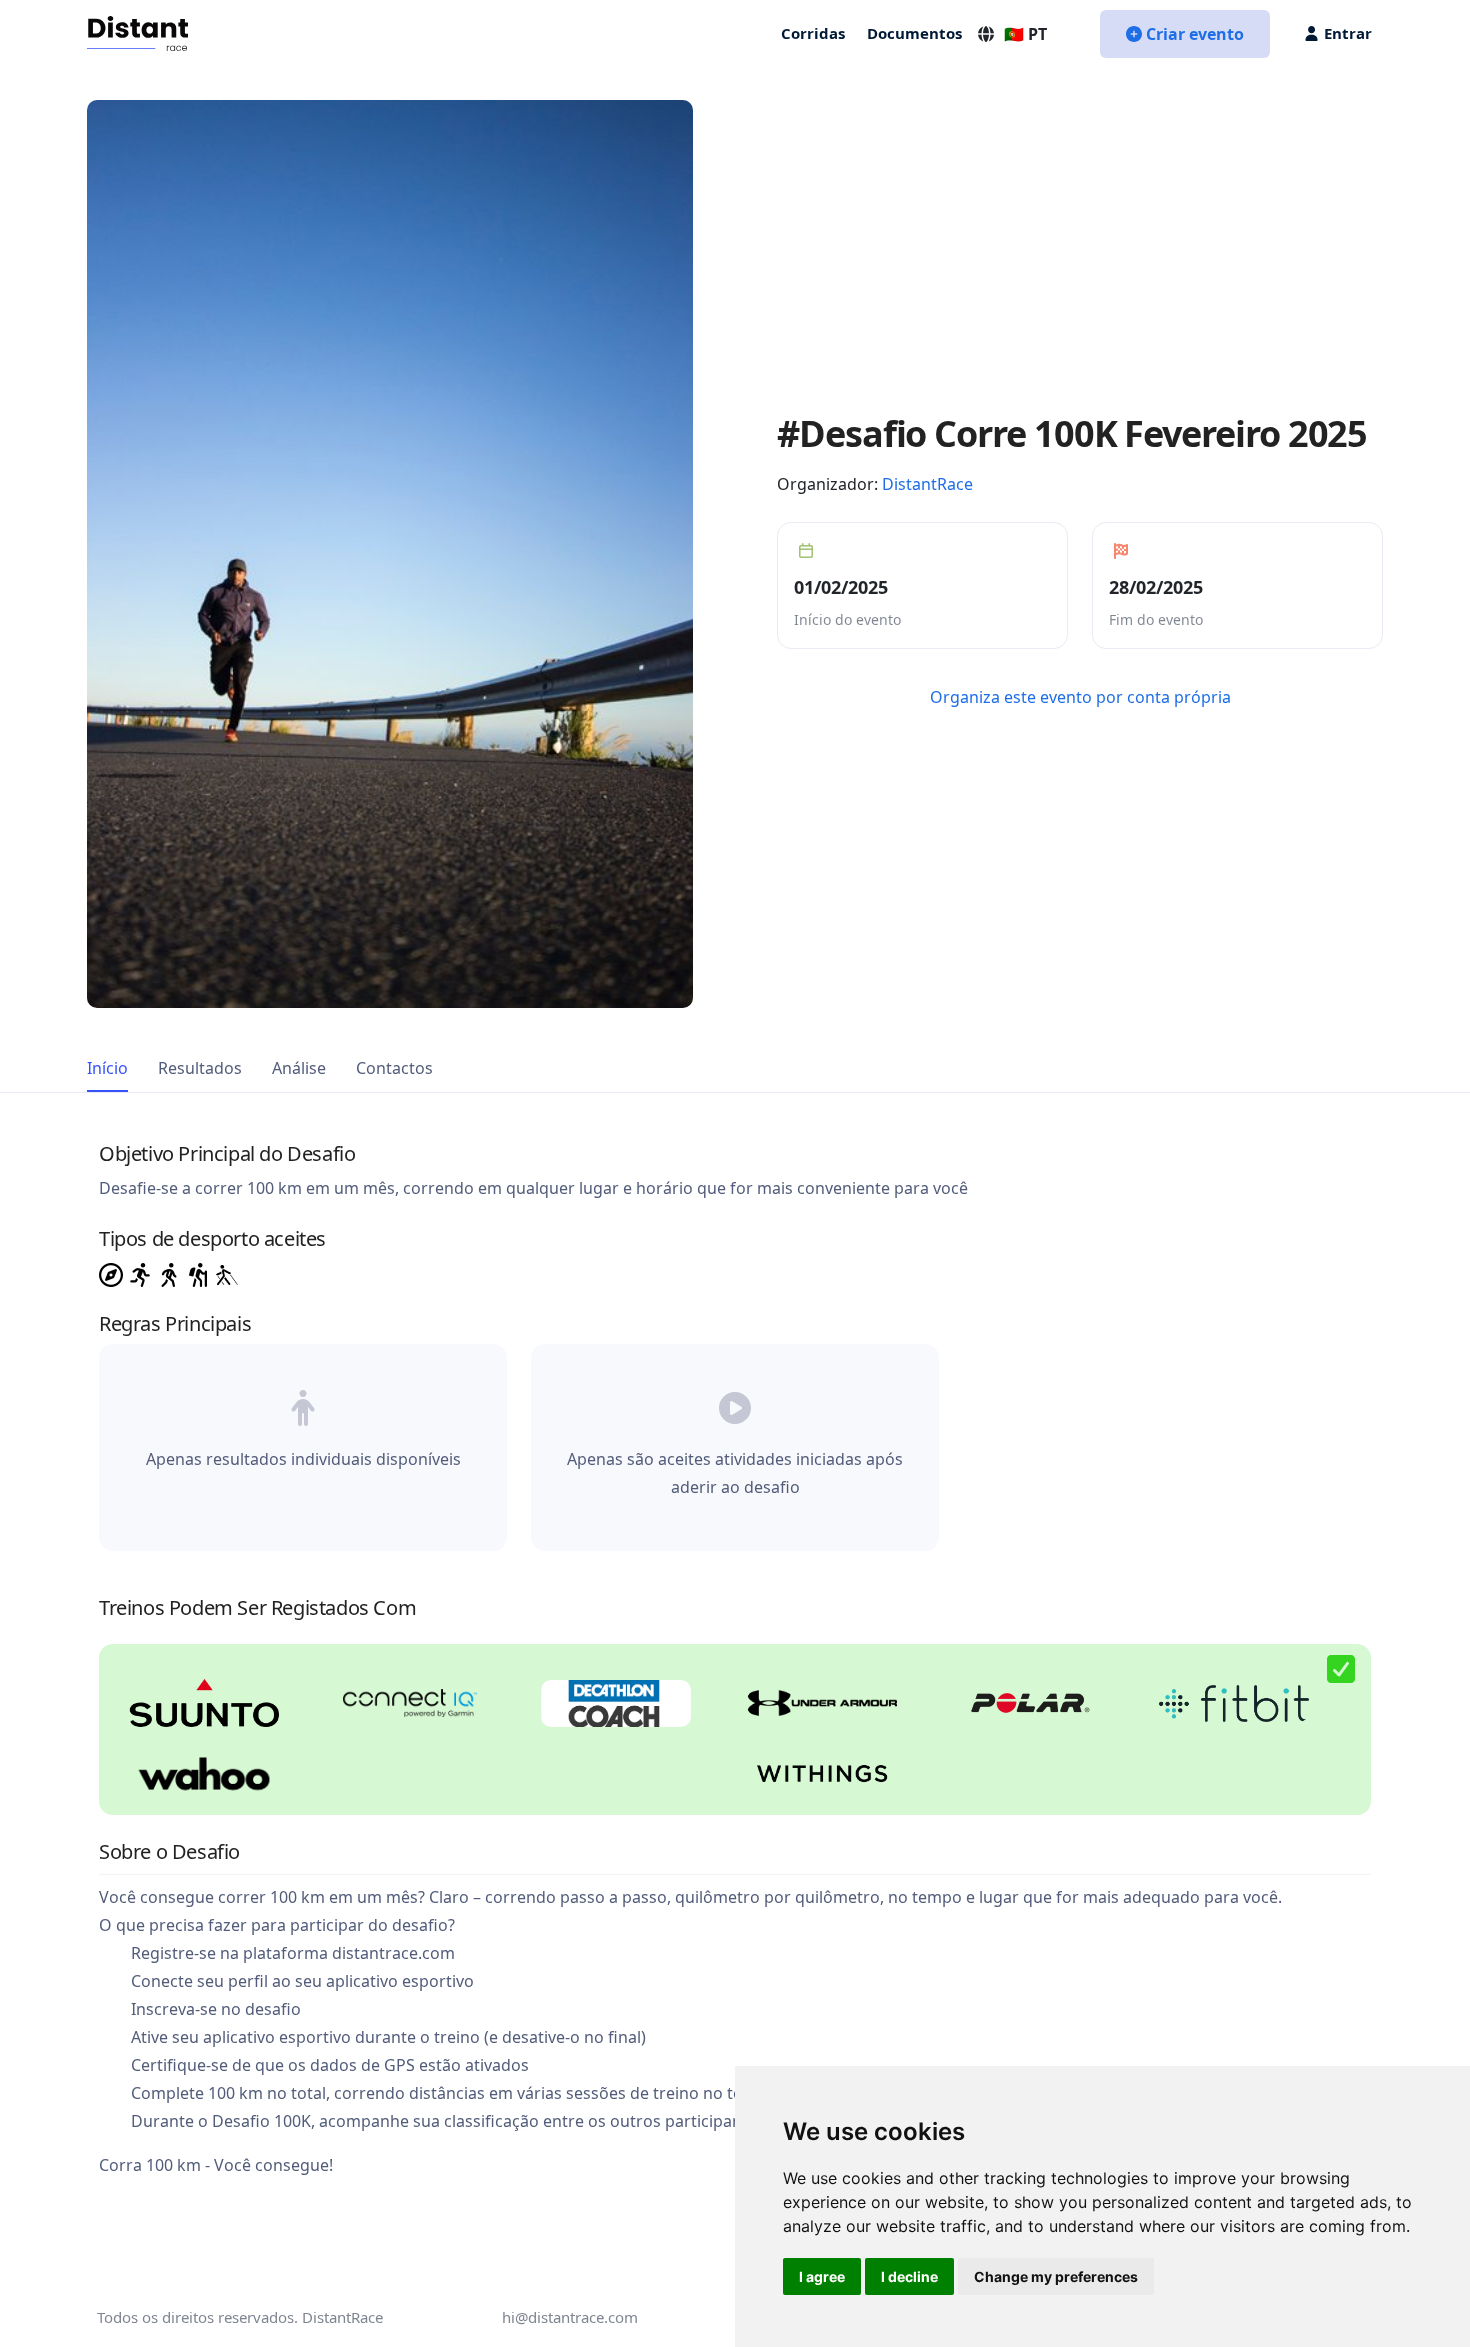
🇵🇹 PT (1025, 34)
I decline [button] (909, 2276)
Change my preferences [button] (1056, 2276)
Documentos (914, 33)
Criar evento (1195, 34)
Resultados (200, 1068)
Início (107, 1068)
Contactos (394, 1068)
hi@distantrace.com (570, 2317)
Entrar (1348, 33)
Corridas (813, 33)
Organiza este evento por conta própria (1080, 697)
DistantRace (927, 484)
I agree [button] (822, 2276)
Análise (299, 1068)
